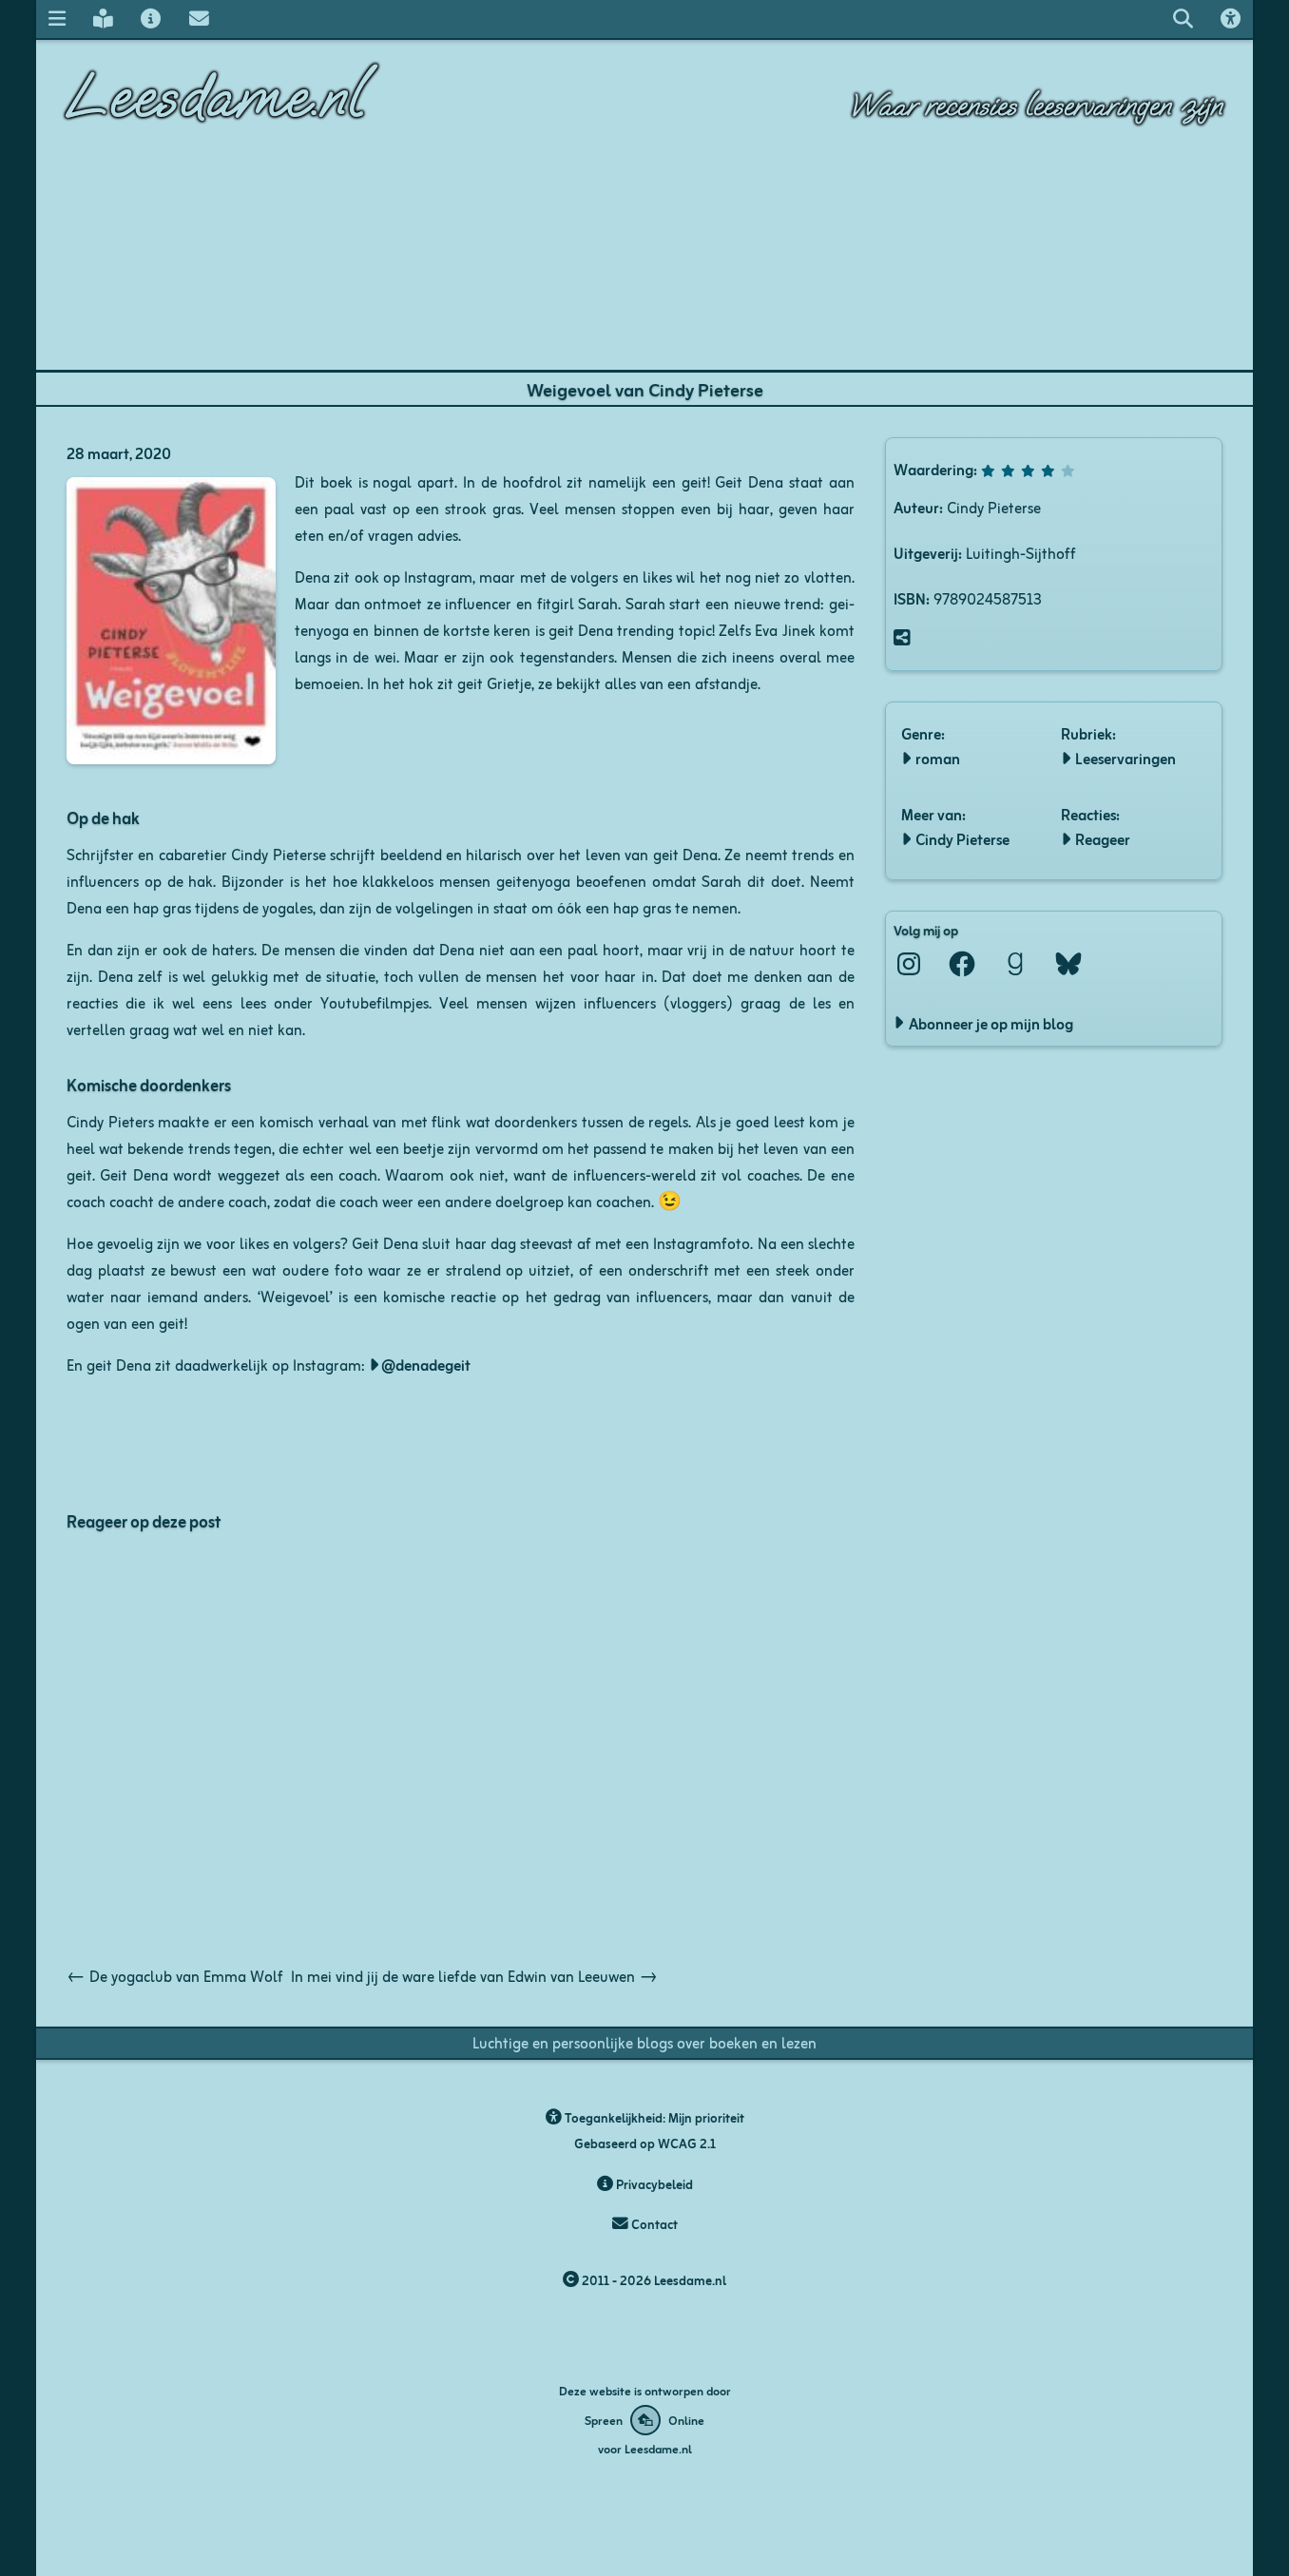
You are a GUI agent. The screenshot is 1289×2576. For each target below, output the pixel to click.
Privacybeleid (653, 2184)
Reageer (1103, 838)
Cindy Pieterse (962, 838)
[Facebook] (962, 964)
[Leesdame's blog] (103, 19)
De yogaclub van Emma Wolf (175, 1975)
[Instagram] (909, 964)
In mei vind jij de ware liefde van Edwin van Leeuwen (474, 1975)
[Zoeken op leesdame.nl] (1183, 19)
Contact (653, 2224)
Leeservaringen (1125, 758)
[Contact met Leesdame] (199, 19)
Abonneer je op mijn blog (991, 1023)
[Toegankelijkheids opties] (1231, 19)
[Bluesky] (1068, 964)
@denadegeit (426, 1364)
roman (938, 758)
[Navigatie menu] (57, 19)
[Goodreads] (1015, 964)
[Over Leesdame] (151, 19)
